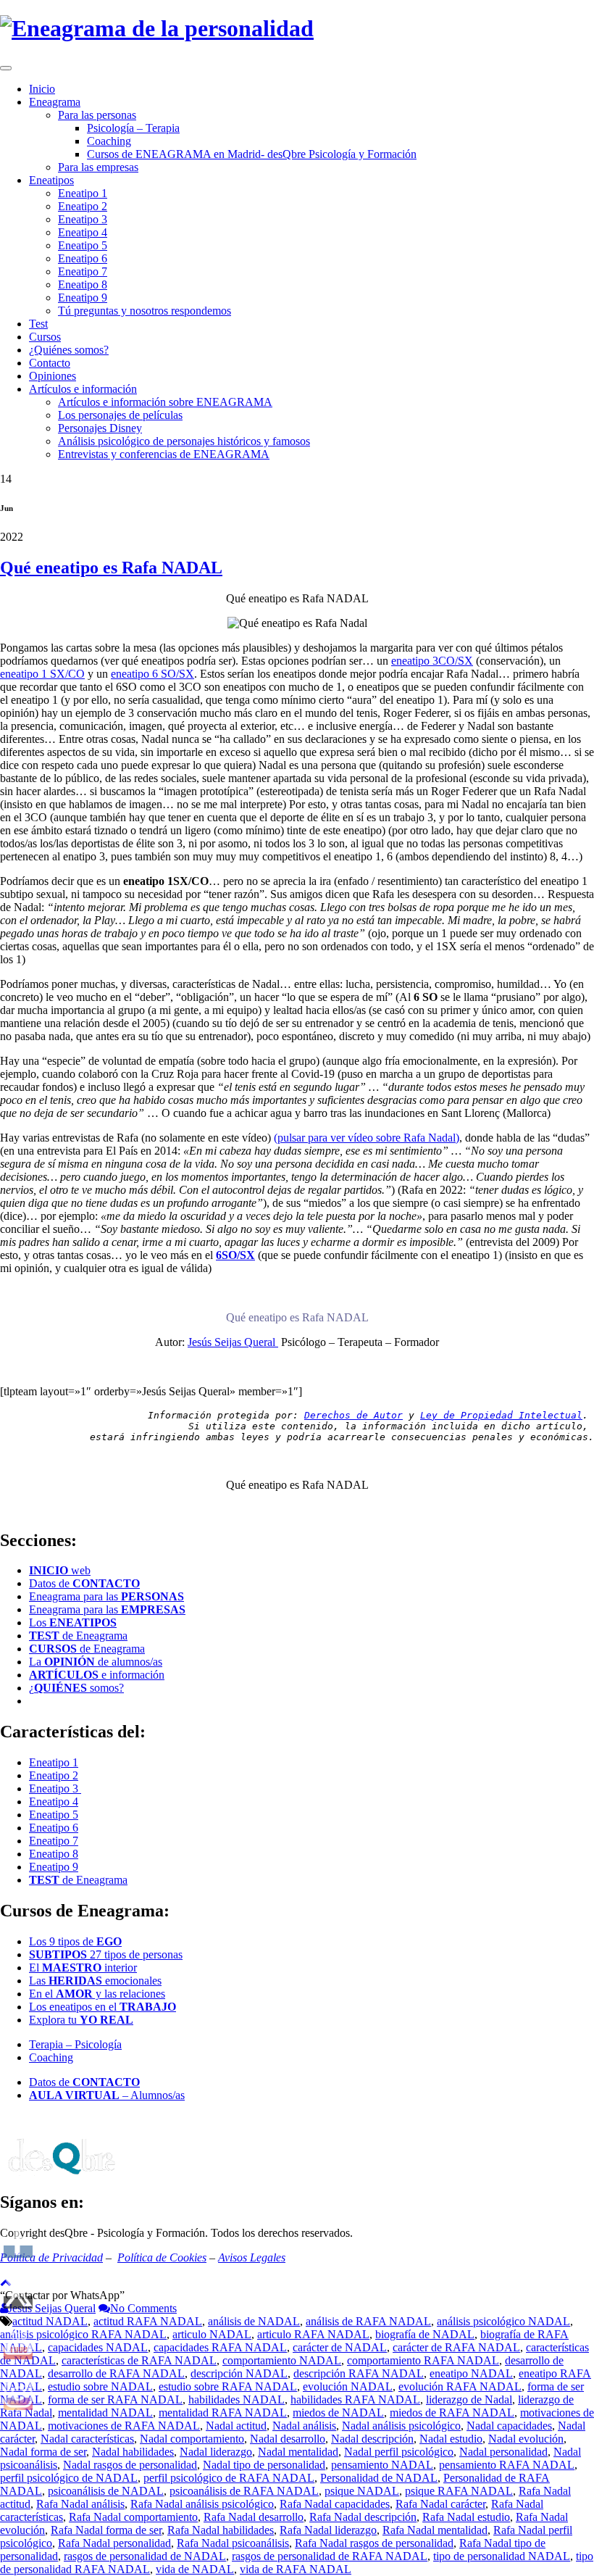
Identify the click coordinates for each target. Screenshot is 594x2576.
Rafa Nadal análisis (80, 2504)
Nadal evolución (526, 2439)
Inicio (42, 89)
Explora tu (81, 2020)
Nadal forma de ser (43, 2452)
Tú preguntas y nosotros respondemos (145, 311)
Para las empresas (98, 167)
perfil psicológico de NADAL (69, 2478)
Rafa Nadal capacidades (335, 2504)
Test (38, 324)
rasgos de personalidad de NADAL (145, 2556)
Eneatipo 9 (83, 298)
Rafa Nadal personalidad (114, 2543)
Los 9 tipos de (75, 1941)
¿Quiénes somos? (69, 350)
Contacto (50, 363)
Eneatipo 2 (83, 206)
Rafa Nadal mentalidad (435, 2530)
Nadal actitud (236, 2426)
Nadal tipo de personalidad (264, 2465)
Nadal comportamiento (192, 2439)
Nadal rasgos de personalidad (130, 2465)
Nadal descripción (372, 2439)
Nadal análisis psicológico (401, 2426)
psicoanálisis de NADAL (106, 2491)
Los (73, 1623)
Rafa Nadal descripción (363, 2517)
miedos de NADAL (338, 2413)
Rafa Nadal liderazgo (328, 2530)
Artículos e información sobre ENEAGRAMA (165, 402)
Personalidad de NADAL (379, 2478)
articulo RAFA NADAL (313, 2334)
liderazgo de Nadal (469, 2400)
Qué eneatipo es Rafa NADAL (111, 568)
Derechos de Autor (354, 1415)
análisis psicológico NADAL (503, 2321)
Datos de (84, 1583)
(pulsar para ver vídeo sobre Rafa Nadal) (367, 1138)
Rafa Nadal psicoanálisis (233, 2543)
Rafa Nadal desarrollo (254, 2517)
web (60, 1570)
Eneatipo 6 (83, 258)
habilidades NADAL (237, 2400)
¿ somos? (76, 1688)
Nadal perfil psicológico (399, 2452)
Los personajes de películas (120, 415)
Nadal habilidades (133, 2452)
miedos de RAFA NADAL (452, 2413)
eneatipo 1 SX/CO (42, 674)
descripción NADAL (239, 2373)
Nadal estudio (451, 2439)
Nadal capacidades (509, 2426)
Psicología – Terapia (133, 128)
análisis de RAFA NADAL (368, 2321)
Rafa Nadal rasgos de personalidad (374, 2543)
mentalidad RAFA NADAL (223, 2413)
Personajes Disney (100, 428)
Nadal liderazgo (216, 2452)
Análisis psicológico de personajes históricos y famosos (184, 441)
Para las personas (97, 115)
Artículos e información (83, 389)
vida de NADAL (195, 2569)
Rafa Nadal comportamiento (133, 2517)
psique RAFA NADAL (459, 2491)
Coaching (109, 141)
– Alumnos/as (107, 2095)
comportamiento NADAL (282, 2360)
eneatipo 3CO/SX (432, 661)
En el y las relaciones (97, 1994)
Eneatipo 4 (83, 232)
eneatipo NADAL (471, 2373)
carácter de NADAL (340, 2347)
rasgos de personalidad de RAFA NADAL (330, 2556)
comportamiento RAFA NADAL (423, 2360)
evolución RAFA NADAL (460, 2386)
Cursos (45, 337)
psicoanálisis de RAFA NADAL (244, 2491)
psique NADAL (362, 2491)
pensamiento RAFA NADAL (507, 2465)
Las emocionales (95, 1981)
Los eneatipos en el (103, 2007)
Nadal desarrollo (288, 2439)
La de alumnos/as (96, 1662)
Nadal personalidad (503, 2452)
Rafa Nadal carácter (440, 2504)
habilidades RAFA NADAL (355, 2400)
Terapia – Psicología (75, 2044)
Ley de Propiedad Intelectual (501, 1415)
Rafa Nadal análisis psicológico (202, 2504)
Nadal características (87, 2439)
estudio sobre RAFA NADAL (228, 2386)
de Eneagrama (78, 1636)
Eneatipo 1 (83, 193)
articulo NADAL (212, 2334)
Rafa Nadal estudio (466, 2517)
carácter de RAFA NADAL (456, 2347)
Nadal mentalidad (298, 2452)
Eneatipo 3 (83, 219)
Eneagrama (55, 102)
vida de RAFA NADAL (296, 2569)
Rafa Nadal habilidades (221, 2530)
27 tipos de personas (106, 1954)
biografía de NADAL (425, 2334)
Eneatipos (51, 180)
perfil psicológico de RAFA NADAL (229, 2478)
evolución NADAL (348, 2386)
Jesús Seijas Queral (233, 1342)
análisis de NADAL (254, 2321)
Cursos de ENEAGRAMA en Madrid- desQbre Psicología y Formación (252, 154)
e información (97, 1675)
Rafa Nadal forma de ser (106, 2530)
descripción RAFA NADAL (359, 2373)
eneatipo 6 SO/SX (152, 674)
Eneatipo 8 (83, 284)
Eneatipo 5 (83, 245)
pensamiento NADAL (382, 2465)
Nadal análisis (304, 2426)
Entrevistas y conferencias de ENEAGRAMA (164, 454)
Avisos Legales (252, 2257)
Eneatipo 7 (83, 271)
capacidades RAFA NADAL (220, 2347)
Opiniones (53, 376)
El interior (83, 1968)
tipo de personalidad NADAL (502, 2556)
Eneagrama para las (106, 1596)
